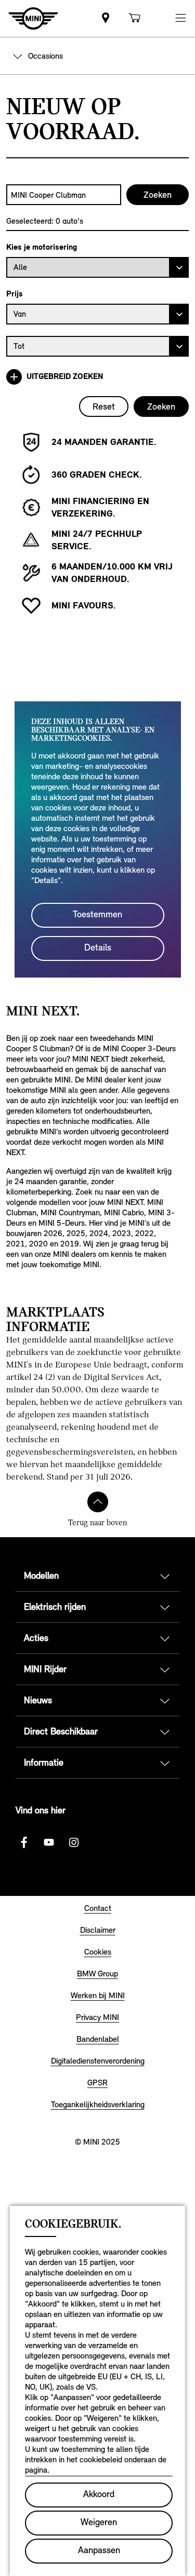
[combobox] (64, 195)
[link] (106, 18)
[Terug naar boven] (98, 1502)
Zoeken (161, 406)
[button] (180, 18)
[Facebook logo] (24, 1842)
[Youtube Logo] (49, 1842)
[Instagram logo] (74, 1842)
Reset (104, 406)
